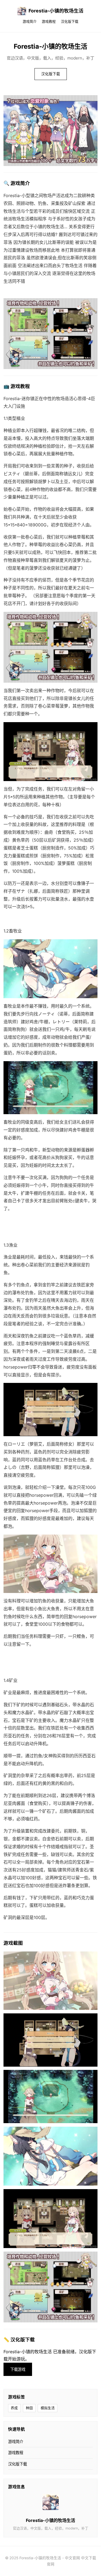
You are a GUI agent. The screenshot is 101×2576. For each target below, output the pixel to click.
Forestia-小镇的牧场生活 (56, 11)
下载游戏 (18, 2369)
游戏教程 (49, 21)
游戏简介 (30, 21)
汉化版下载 (70, 21)
